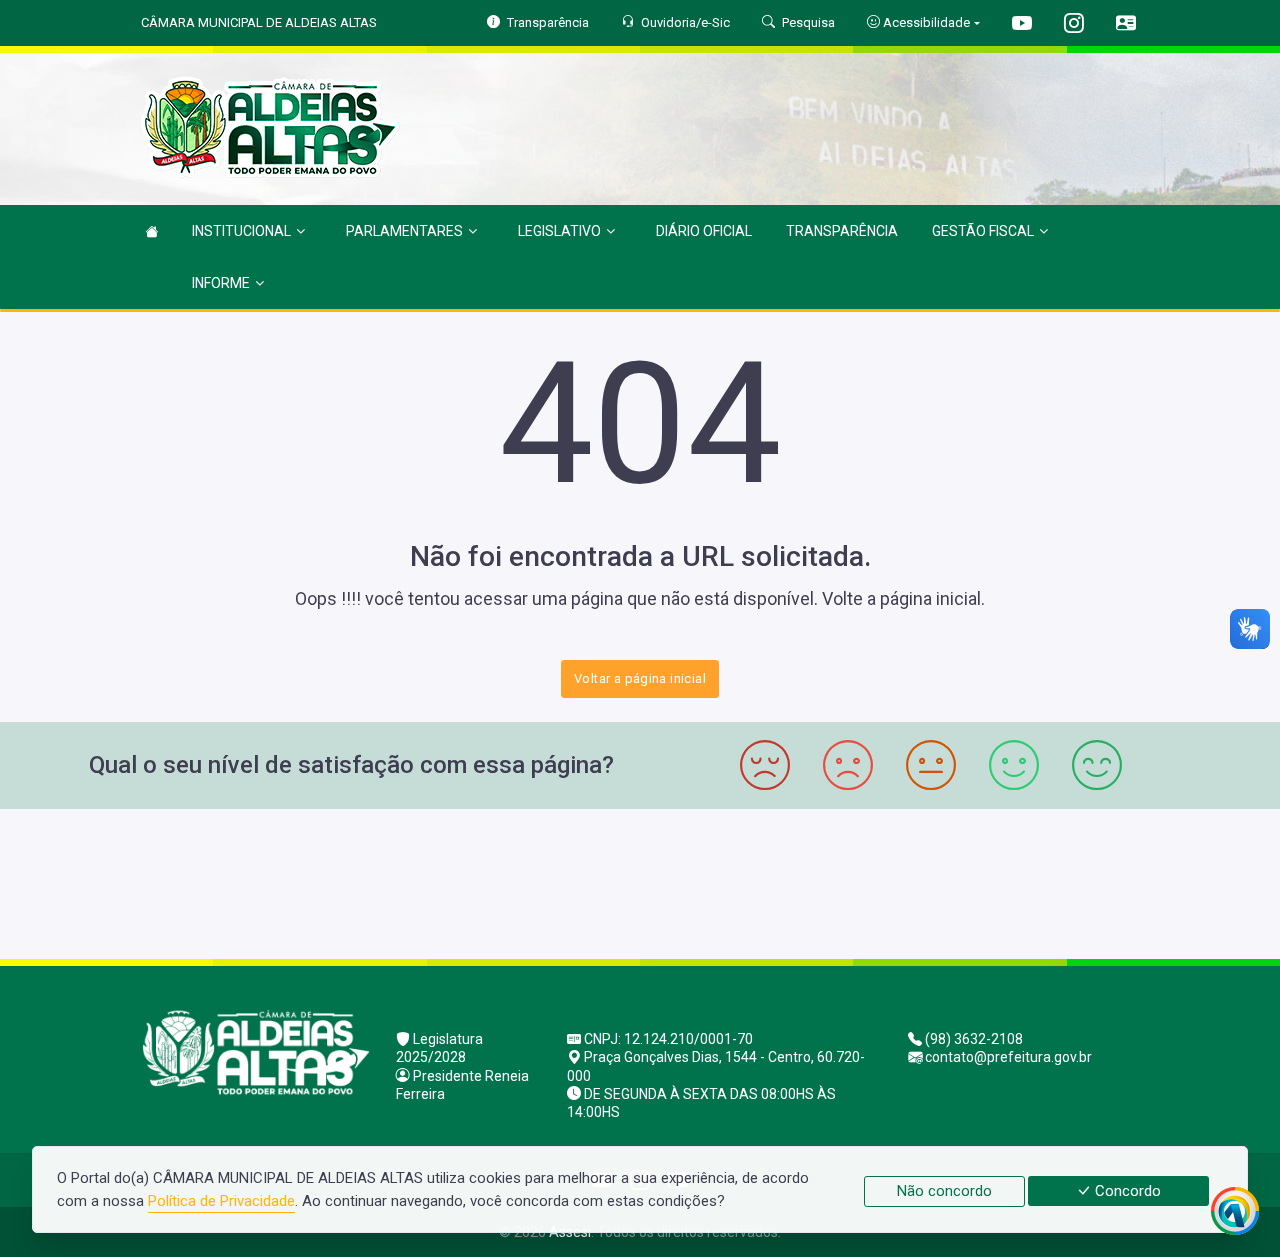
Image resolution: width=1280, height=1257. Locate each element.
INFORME (221, 283)
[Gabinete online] (1126, 25)
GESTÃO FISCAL (983, 231)
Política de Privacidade (221, 1201)
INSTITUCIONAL (241, 231)
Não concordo (944, 1191)
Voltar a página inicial (640, 678)
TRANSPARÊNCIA (842, 231)
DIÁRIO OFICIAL (704, 231)
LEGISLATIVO (559, 231)
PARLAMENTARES (404, 231)
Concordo (1126, 1191)
